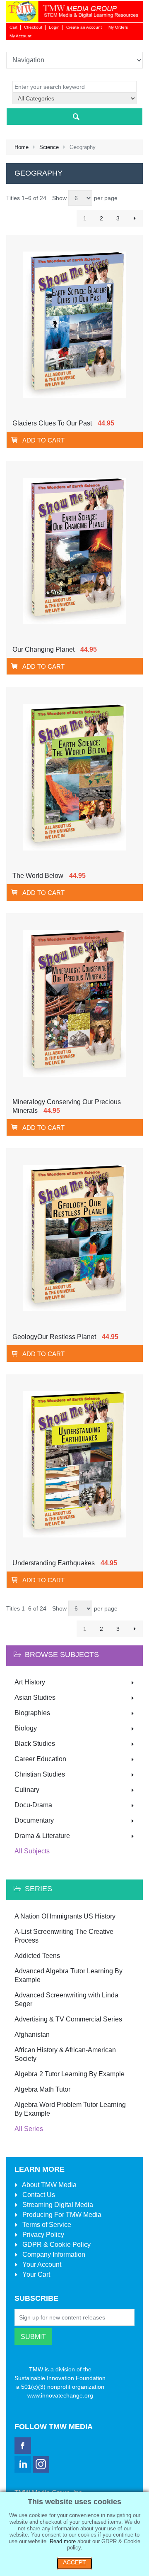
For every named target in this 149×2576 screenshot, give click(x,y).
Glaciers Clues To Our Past (52, 423)
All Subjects (32, 1851)
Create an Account (84, 27)
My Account (20, 36)
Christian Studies (40, 1774)
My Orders (118, 27)
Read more (63, 2541)
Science (49, 147)
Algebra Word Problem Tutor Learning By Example (70, 2109)
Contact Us (38, 2195)
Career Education (40, 1759)
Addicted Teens (37, 1956)
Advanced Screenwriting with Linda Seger (66, 1999)
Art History (30, 1682)
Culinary (27, 1790)
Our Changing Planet (43, 649)
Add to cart (43, 440)
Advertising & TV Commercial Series (68, 2019)
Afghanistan (32, 2035)
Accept (74, 2562)
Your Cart (35, 2274)
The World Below (38, 876)
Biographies (32, 1713)
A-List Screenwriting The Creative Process (64, 1936)
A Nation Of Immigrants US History (65, 1916)
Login (54, 27)
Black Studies (35, 1744)
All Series (29, 2129)
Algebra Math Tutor (42, 2089)
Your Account (41, 2264)
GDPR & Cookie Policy (56, 2245)
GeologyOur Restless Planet (54, 1337)
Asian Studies (35, 1697)
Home (22, 147)
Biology (26, 1728)
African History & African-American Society (65, 2054)
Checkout (33, 27)
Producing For (61, 2215)
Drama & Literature (42, 1836)
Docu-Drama (33, 1805)
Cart (13, 27)
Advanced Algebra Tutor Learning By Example (68, 1975)
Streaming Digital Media (57, 2205)
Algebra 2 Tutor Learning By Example (70, 2074)
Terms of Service (46, 2225)
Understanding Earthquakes (54, 1563)
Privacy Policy (42, 2235)
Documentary (34, 1820)
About (49, 2185)
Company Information (53, 2255)
